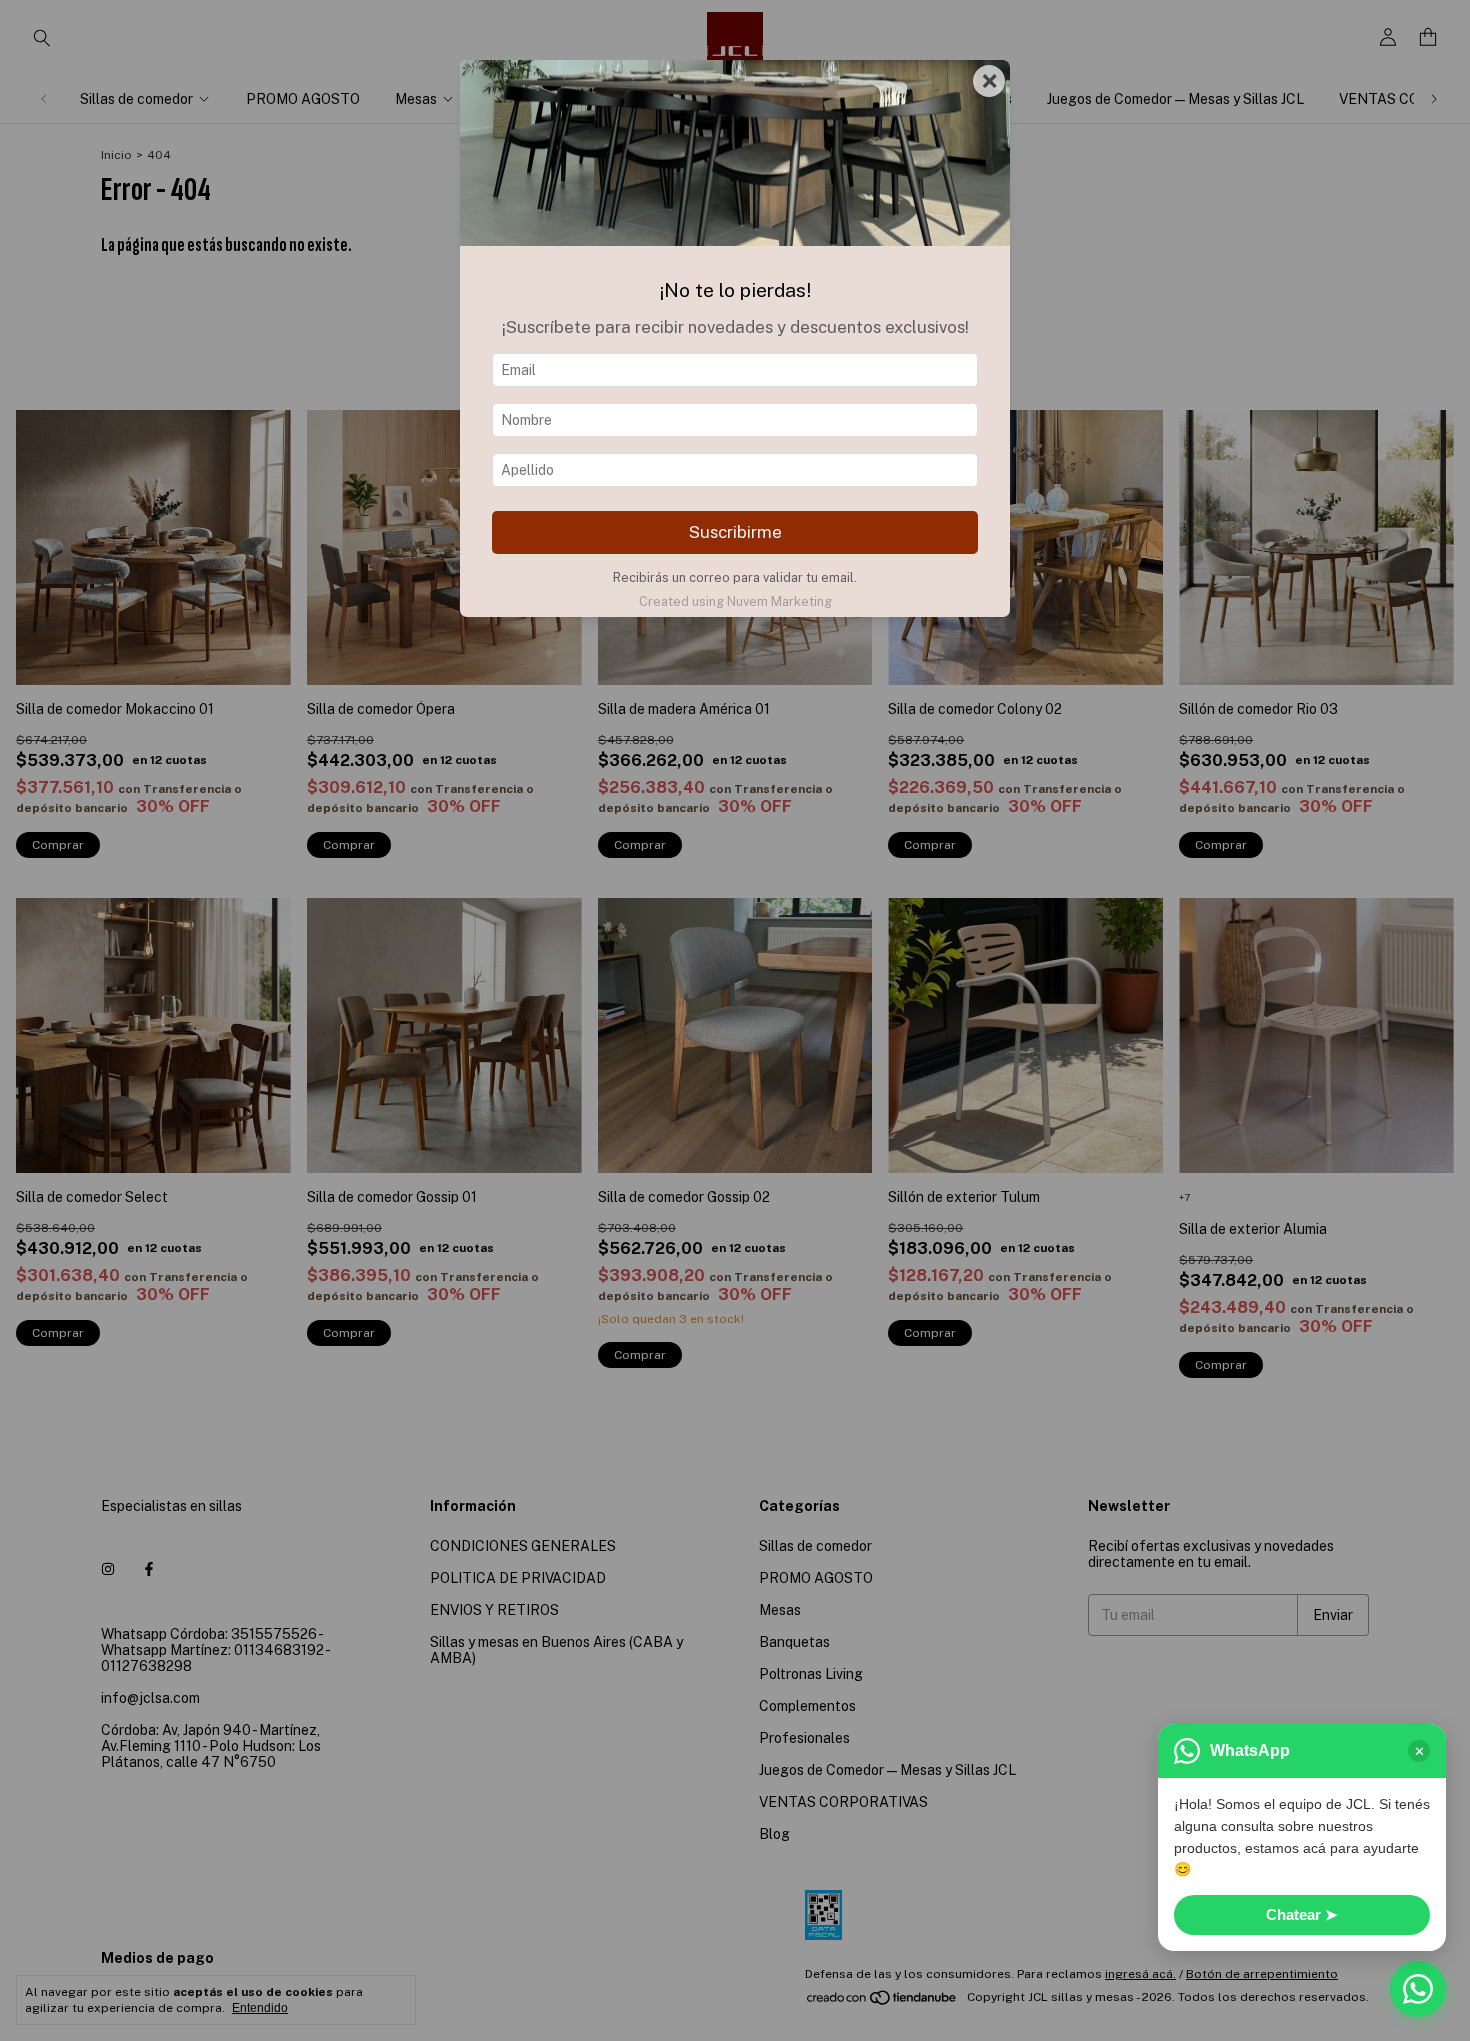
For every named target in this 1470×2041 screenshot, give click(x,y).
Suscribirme (735, 532)
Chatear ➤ (1302, 1914)
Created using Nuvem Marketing (735, 601)
